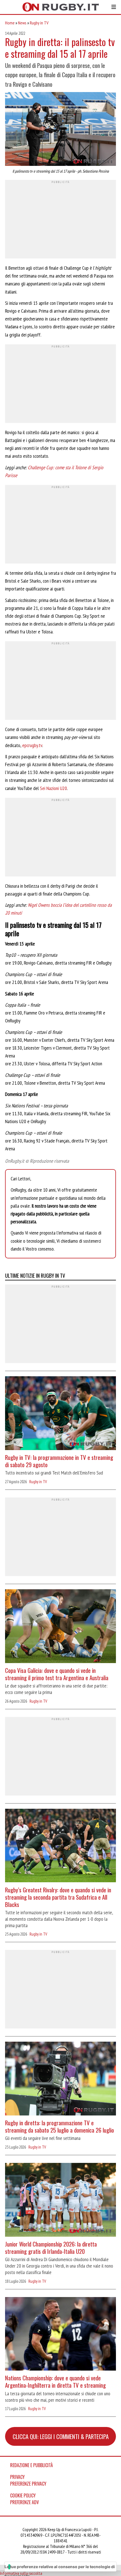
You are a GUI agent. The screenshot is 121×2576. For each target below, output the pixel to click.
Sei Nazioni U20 (53, 788)
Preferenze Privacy (28, 2484)
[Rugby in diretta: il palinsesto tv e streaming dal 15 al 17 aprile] (60, 130)
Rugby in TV (39, 23)
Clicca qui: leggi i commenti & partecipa (61, 2436)
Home (10, 23)
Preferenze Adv (24, 2502)
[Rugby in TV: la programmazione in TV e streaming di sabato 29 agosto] (60, 1414)
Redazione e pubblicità (32, 2465)
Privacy (17, 2477)
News (22, 23)
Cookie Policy (23, 2495)
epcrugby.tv (32, 745)
